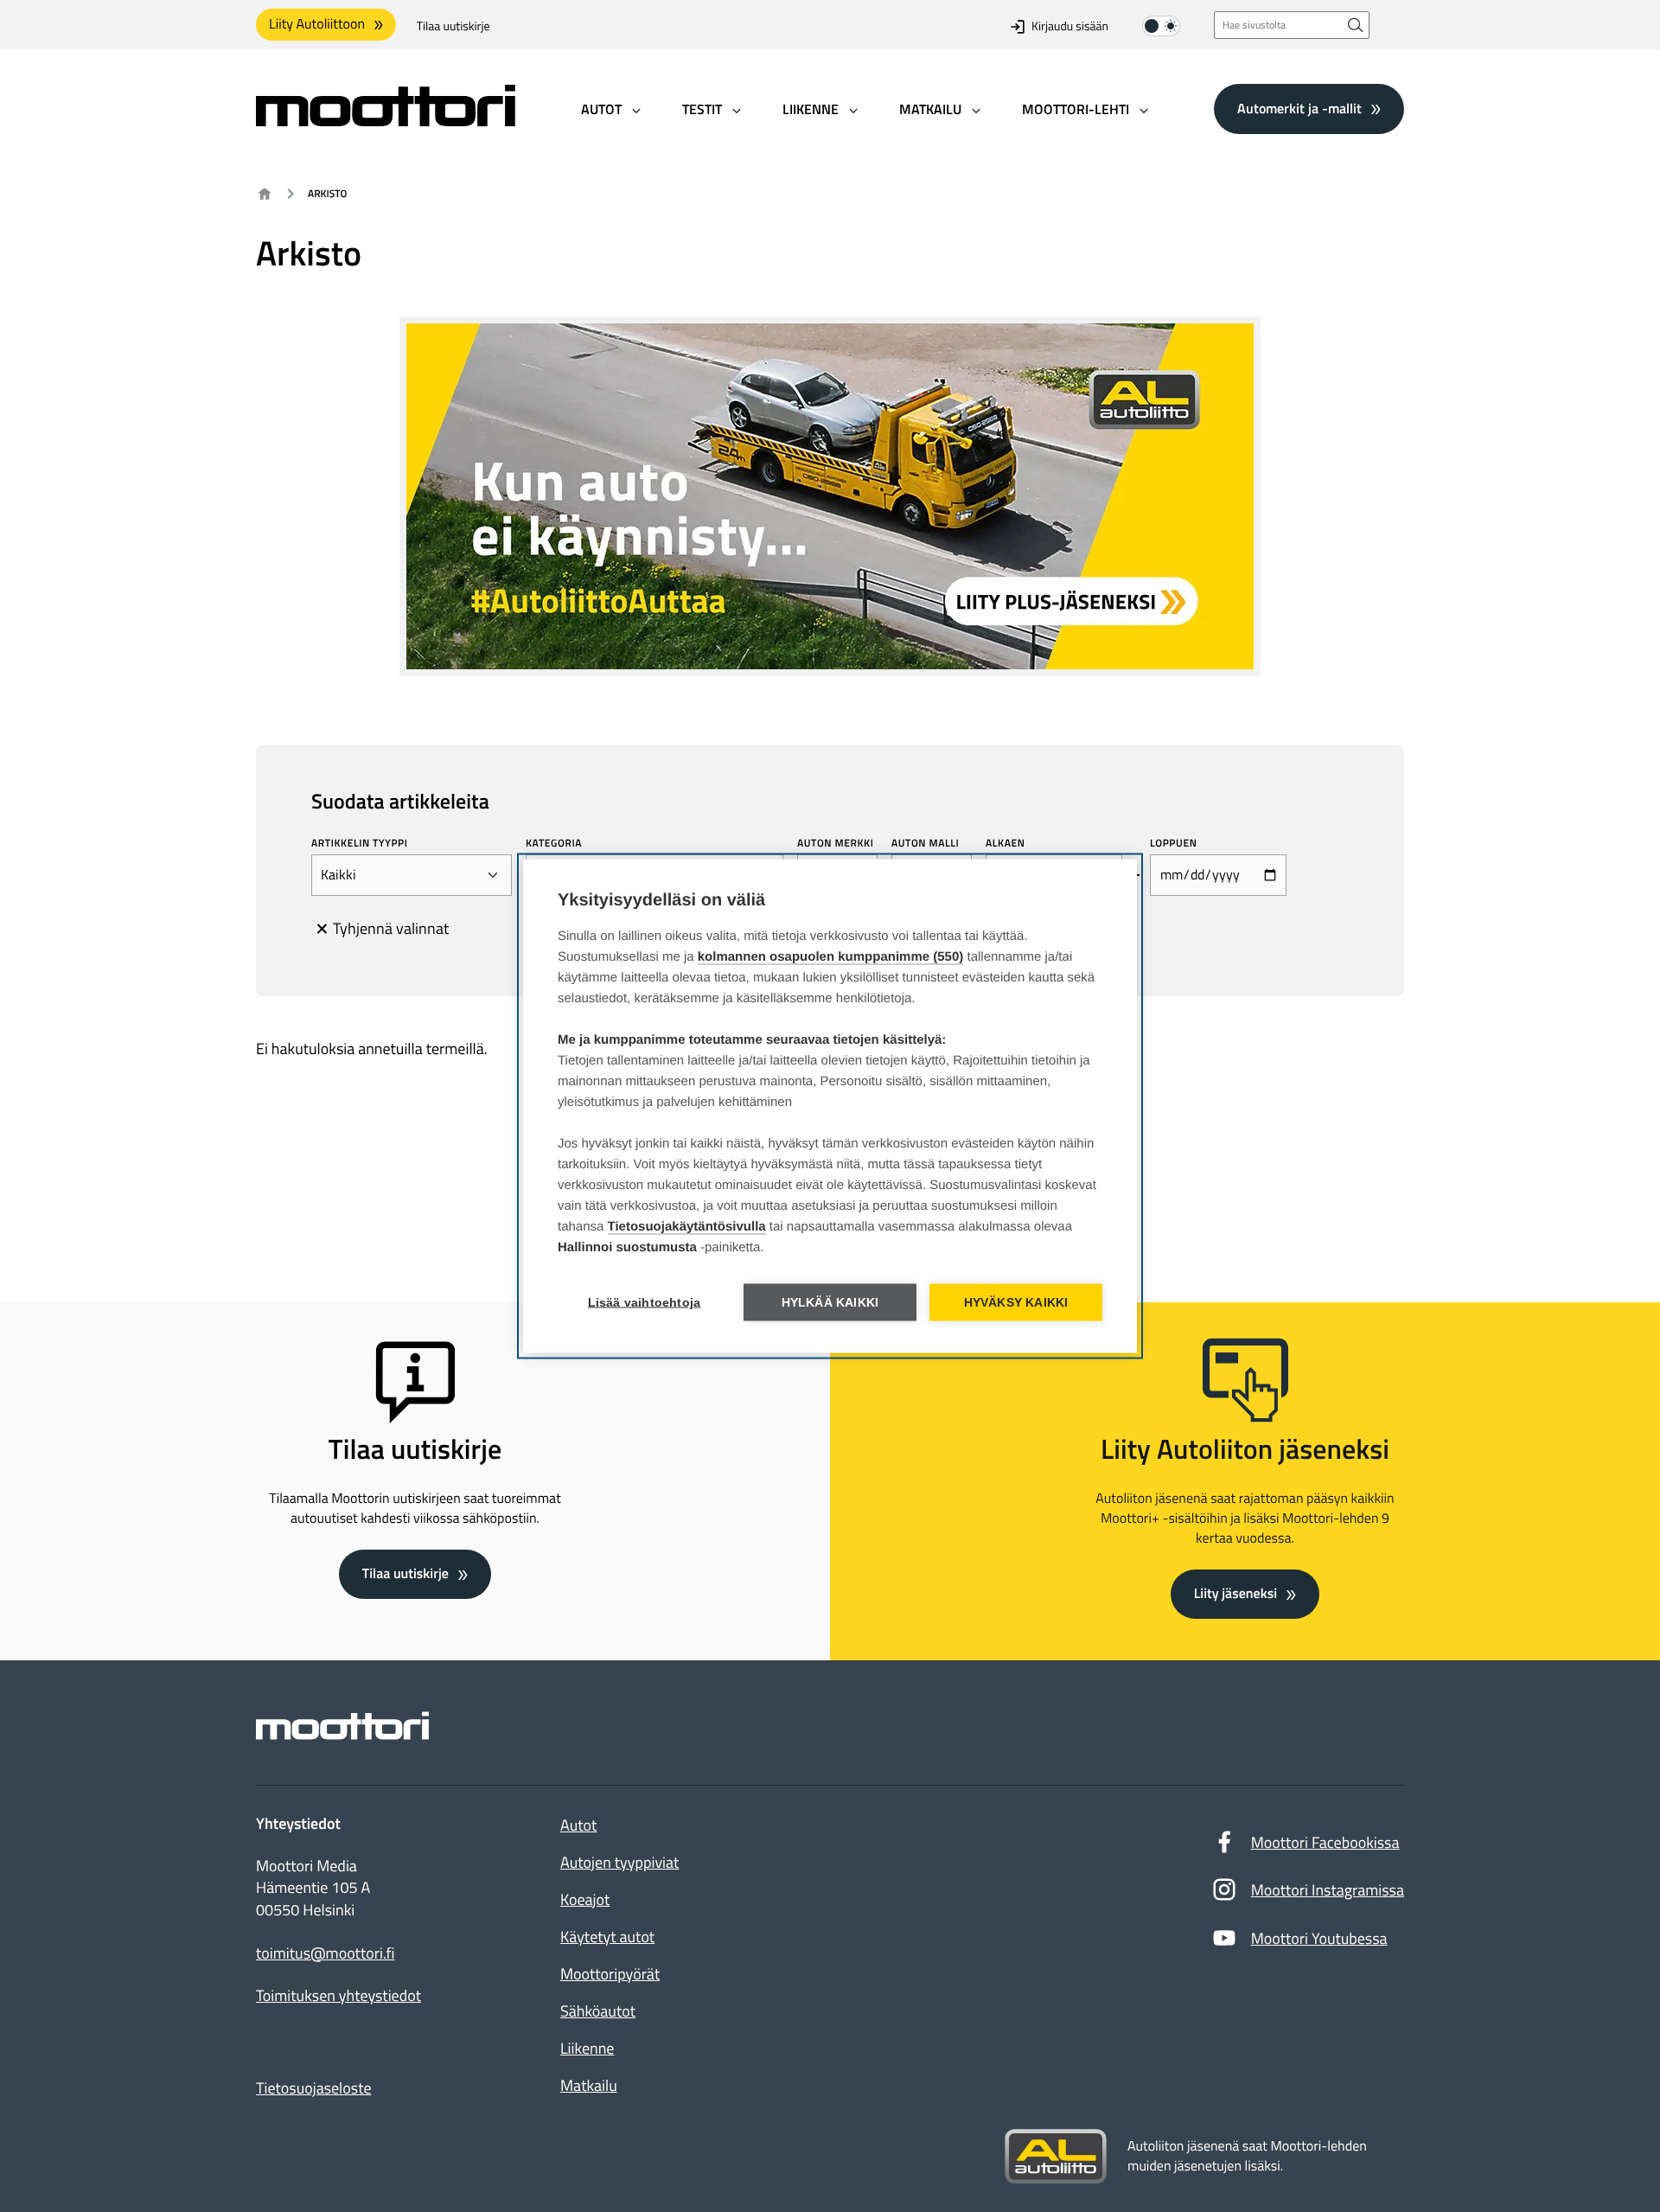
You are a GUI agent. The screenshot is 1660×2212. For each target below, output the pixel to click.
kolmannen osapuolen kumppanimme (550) (831, 957)
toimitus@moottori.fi (326, 1953)
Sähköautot (598, 2011)
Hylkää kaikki (830, 1303)
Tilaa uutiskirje (453, 26)
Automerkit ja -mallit (1299, 108)
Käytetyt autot (607, 1937)
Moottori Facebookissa (1325, 1842)
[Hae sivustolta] (1356, 25)
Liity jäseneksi (1235, 1594)
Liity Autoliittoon (317, 24)
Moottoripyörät (610, 1974)
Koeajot (585, 1899)
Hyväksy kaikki (1016, 1303)
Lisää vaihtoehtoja (645, 1303)
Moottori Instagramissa (1328, 1890)
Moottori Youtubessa (1319, 1938)
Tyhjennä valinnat (391, 928)
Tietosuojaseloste (314, 2088)
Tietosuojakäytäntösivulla (687, 1227)
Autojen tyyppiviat (619, 1862)
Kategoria (554, 843)
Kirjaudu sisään (1070, 26)
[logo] (386, 121)
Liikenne (587, 2048)
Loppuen (1173, 843)
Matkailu (589, 2085)
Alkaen (1006, 843)
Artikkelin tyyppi (360, 843)
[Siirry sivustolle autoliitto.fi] (1056, 2157)
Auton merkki (836, 843)
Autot (578, 1825)
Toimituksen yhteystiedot (338, 1996)
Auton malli (925, 843)
